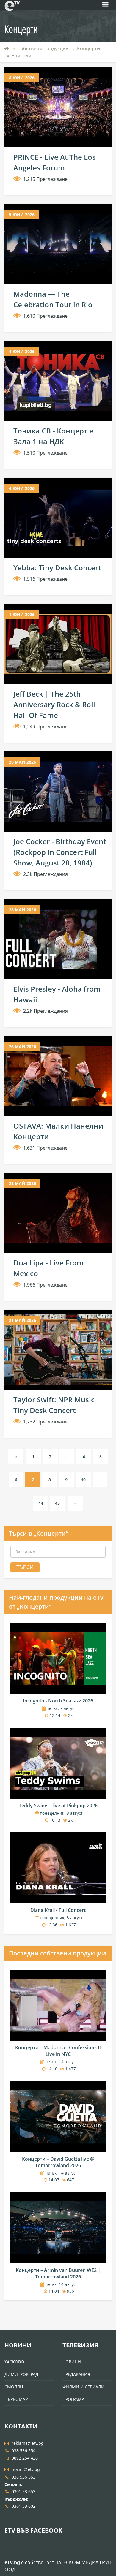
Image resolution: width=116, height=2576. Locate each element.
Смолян (14, 2387)
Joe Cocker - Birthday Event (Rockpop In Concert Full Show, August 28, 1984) (60, 852)
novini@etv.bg (26, 2469)
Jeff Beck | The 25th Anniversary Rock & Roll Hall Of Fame (54, 704)
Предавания (76, 2374)
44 (41, 1503)
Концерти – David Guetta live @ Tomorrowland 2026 (58, 2162)
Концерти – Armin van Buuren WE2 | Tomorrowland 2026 (58, 2273)
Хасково (14, 2362)
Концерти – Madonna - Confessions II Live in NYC (58, 2051)
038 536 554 (23, 2451)
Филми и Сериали (83, 2387)
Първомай (17, 2399)
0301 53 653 (23, 2492)
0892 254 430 (25, 2458)
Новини (18, 2345)
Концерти (88, 48)
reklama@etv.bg (28, 2443)
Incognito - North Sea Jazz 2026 (58, 1701)
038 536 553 (23, 2477)
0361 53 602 (23, 2506)
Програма (73, 2399)
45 (57, 1503)
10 (83, 1480)
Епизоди (21, 56)
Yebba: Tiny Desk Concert (57, 568)
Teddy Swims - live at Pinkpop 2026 (58, 1806)
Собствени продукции (43, 48)
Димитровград (21, 2374)
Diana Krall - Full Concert (58, 1910)
